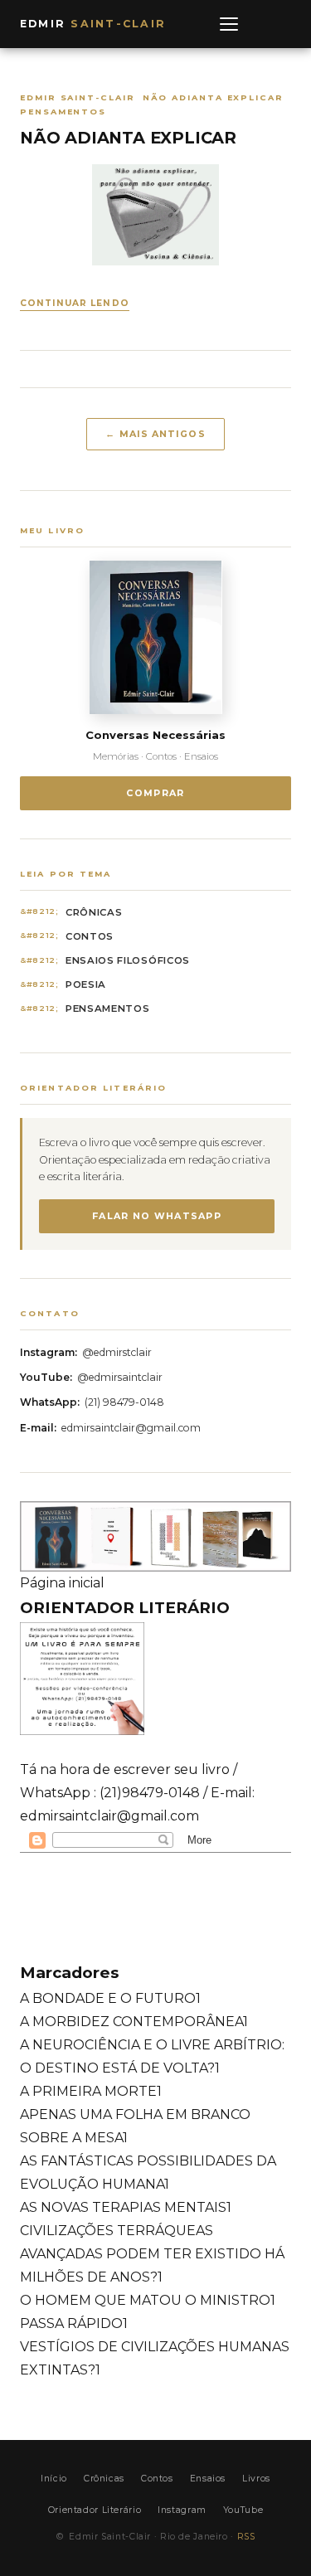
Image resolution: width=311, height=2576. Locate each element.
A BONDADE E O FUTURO (110, 1998)
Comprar (155, 793)
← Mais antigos (155, 434)
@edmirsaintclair (120, 1377)
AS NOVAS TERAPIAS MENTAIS (126, 2207)
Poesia (86, 984)
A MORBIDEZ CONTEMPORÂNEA (134, 2022)
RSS (246, 2537)
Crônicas (94, 912)
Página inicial (62, 1583)
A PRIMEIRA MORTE (91, 2091)
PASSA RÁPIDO (74, 2323)
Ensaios (208, 2479)
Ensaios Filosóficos (128, 960)
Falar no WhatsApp (157, 1216)
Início (54, 2479)
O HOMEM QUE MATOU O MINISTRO (148, 2300)
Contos (90, 936)
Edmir (93, 24)
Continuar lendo (75, 303)
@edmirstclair (117, 1352)
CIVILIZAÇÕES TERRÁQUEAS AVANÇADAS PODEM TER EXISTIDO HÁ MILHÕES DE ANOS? (152, 2254)
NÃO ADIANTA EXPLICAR (128, 138)
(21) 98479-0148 (124, 1402)
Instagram (182, 2510)
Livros (256, 2479)
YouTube (243, 2510)
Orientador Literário (95, 2510)
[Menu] (229, 24)
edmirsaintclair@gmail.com (131, 1428)
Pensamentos (108, 1009)
